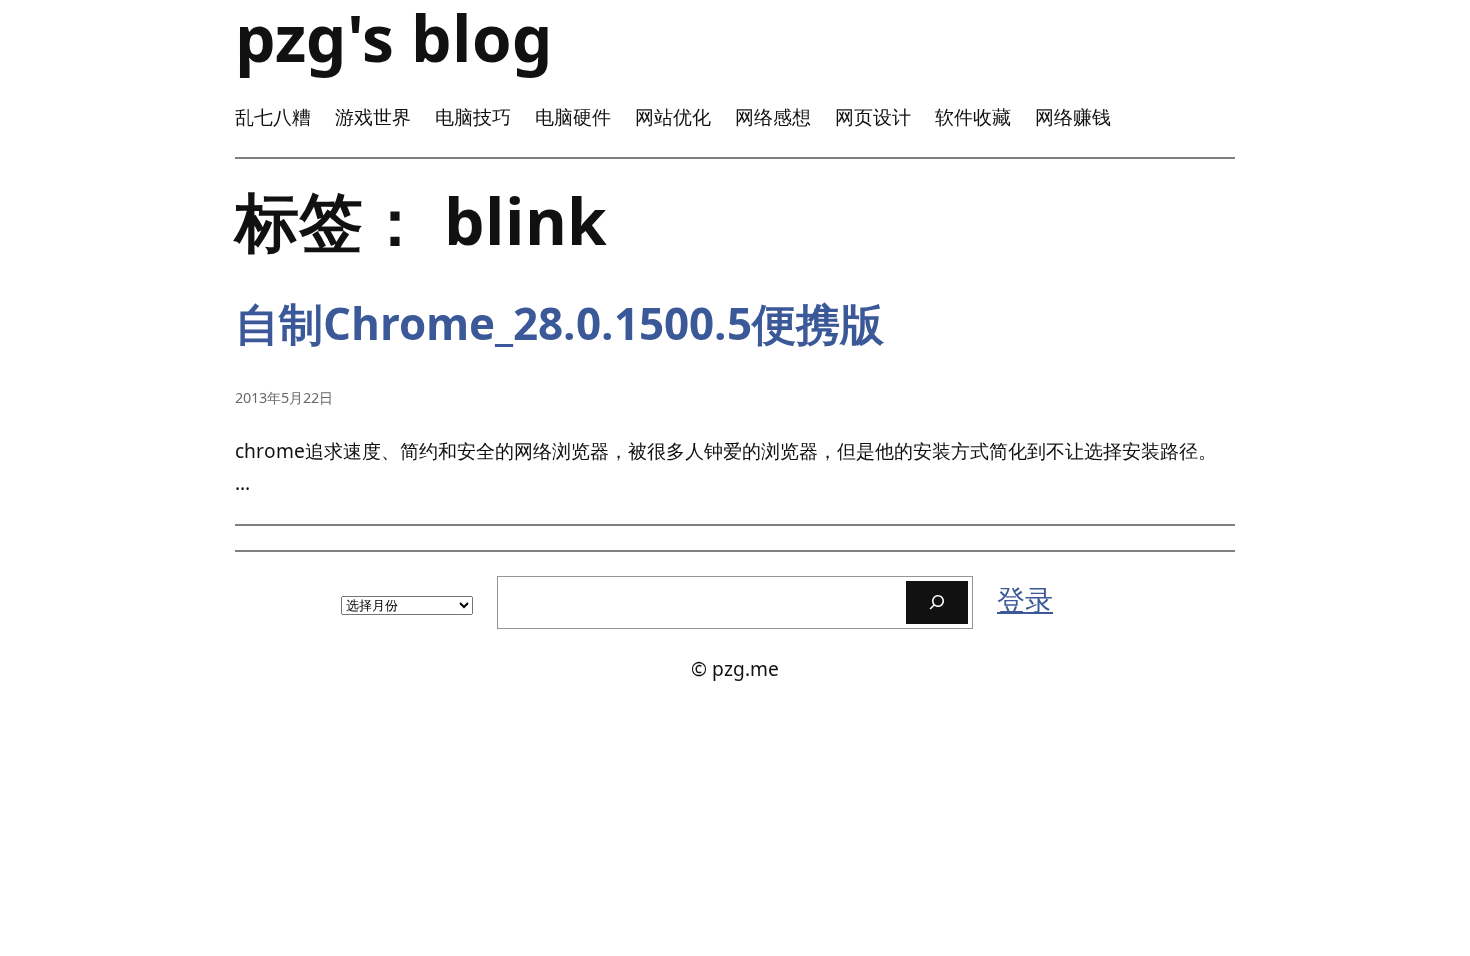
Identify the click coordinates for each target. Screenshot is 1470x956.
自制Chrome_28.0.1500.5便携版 (559, 323)
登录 (1025, 599)
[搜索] (937, 602)
